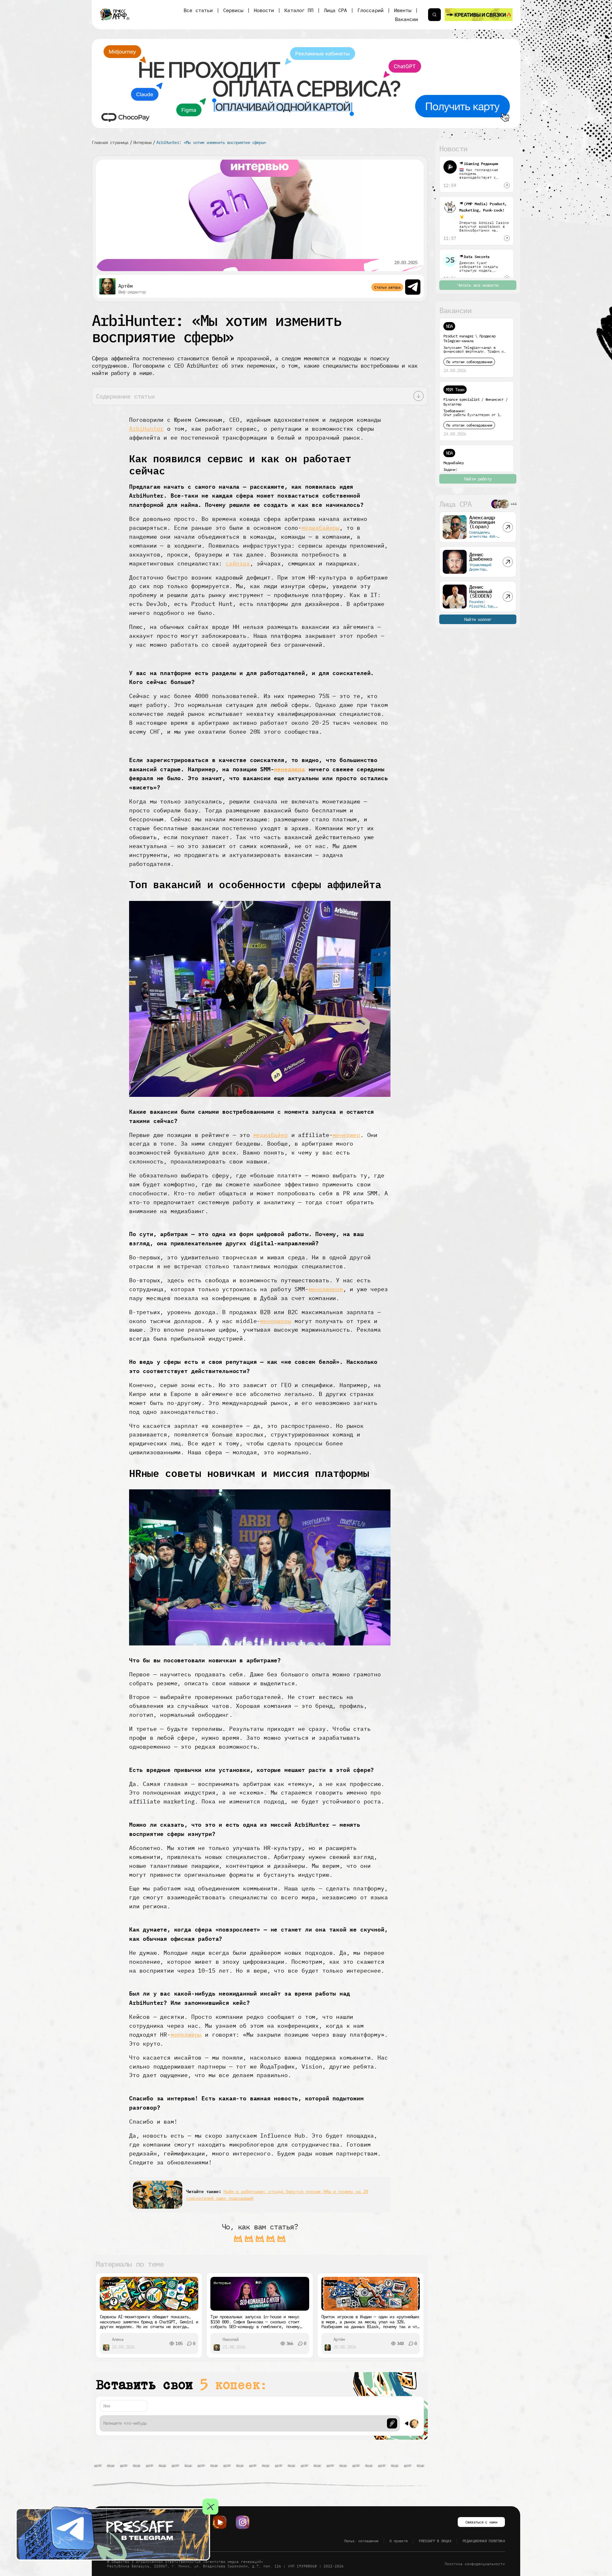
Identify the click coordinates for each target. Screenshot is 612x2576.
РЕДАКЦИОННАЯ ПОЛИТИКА (484, 2541)
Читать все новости (478, 285)
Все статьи (198, 10)
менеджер (346, 1135)
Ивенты (403, 10)
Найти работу (478, 479)
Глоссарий (370, 10)
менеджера (289, 769)
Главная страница (110, 142)
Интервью (142, 142)
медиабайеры (321, 528)
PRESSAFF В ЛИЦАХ (435, 2541)
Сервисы (233, 10)
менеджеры (276, 1321)
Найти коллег (478, 619)
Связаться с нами (481, 2522)
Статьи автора (387, 287)
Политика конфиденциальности (475, 2564)
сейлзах (238, 563)
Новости (264, 10)
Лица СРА (335, 10)
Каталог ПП (299, 10)
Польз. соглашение (361, 2541)
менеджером (326, 1289)
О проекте (399, 2541)
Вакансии (406, 19)
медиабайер (271, 1135)
